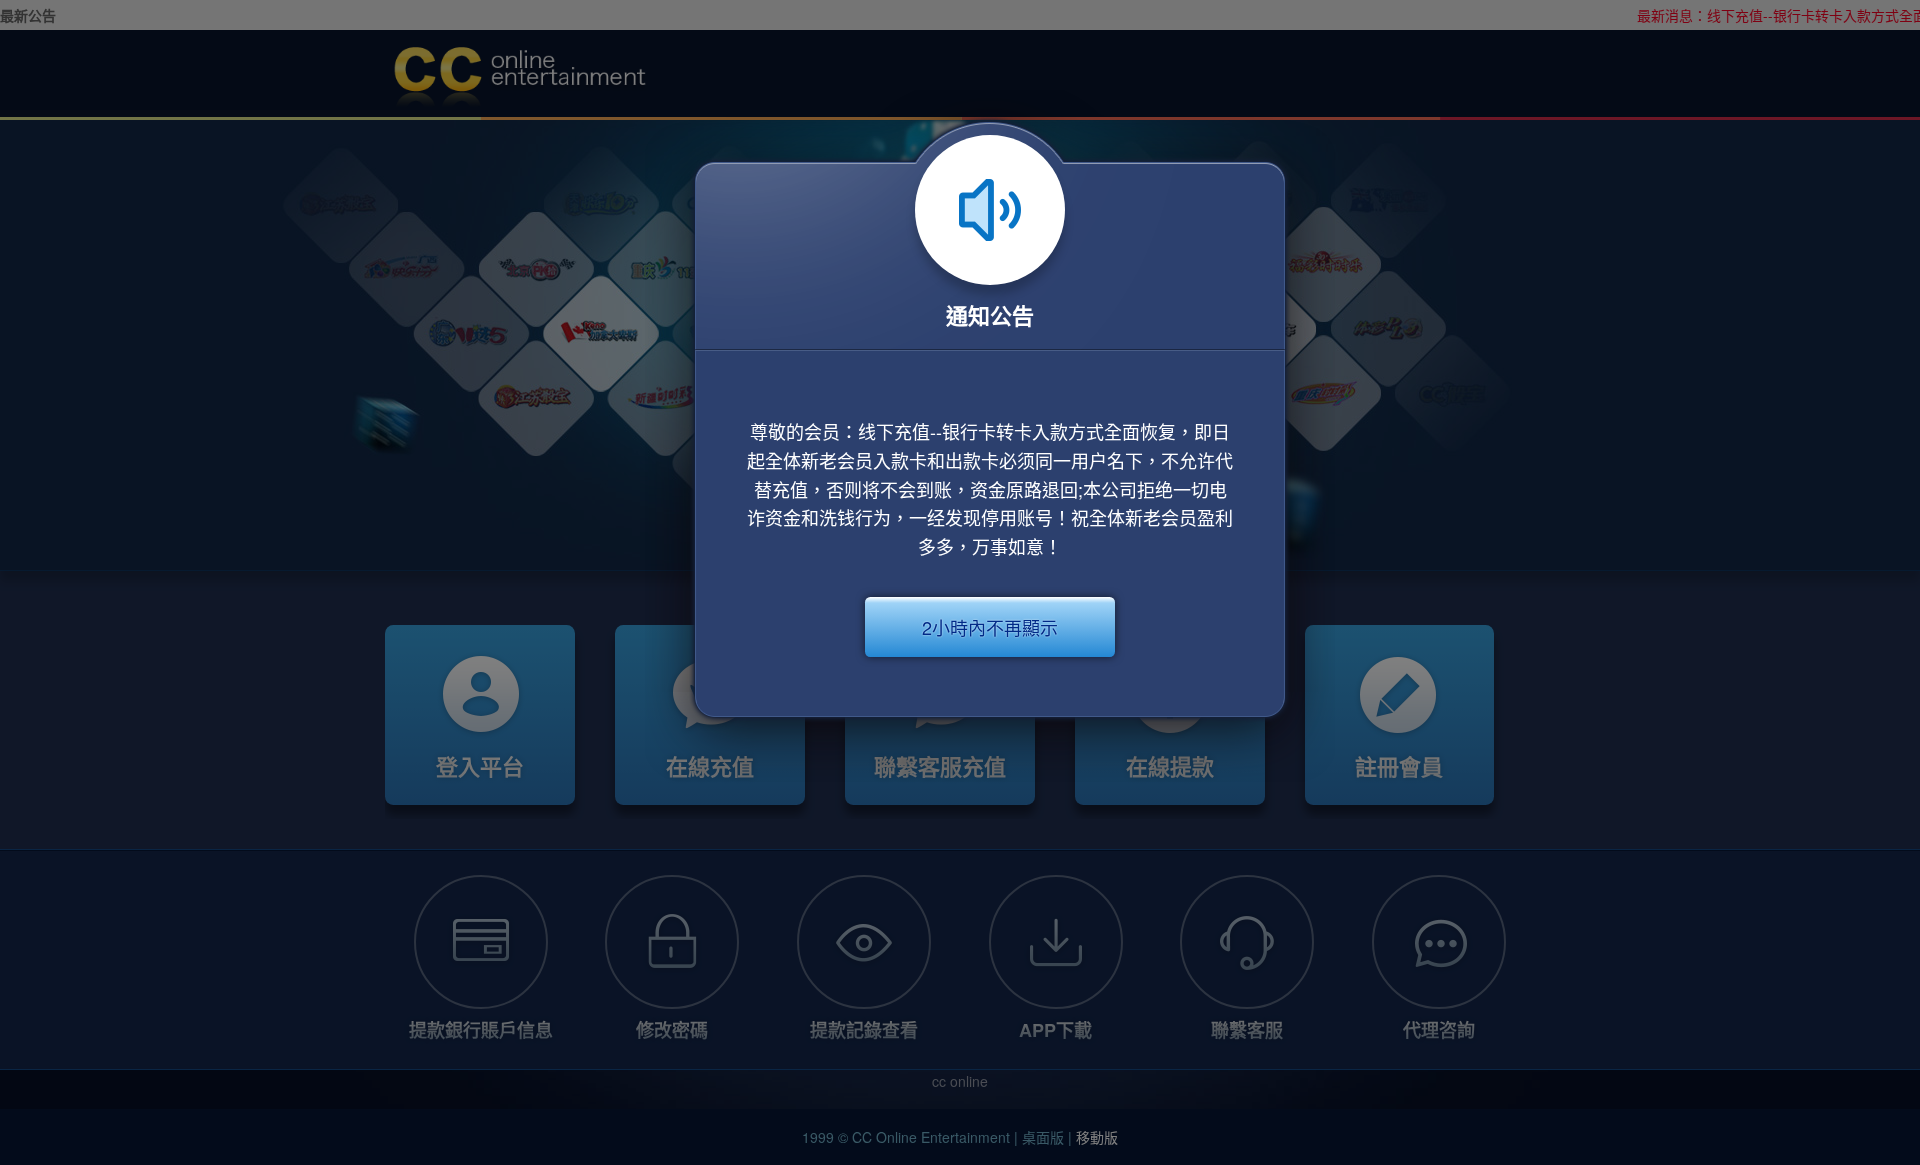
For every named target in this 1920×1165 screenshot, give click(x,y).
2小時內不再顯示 (990, 627)
